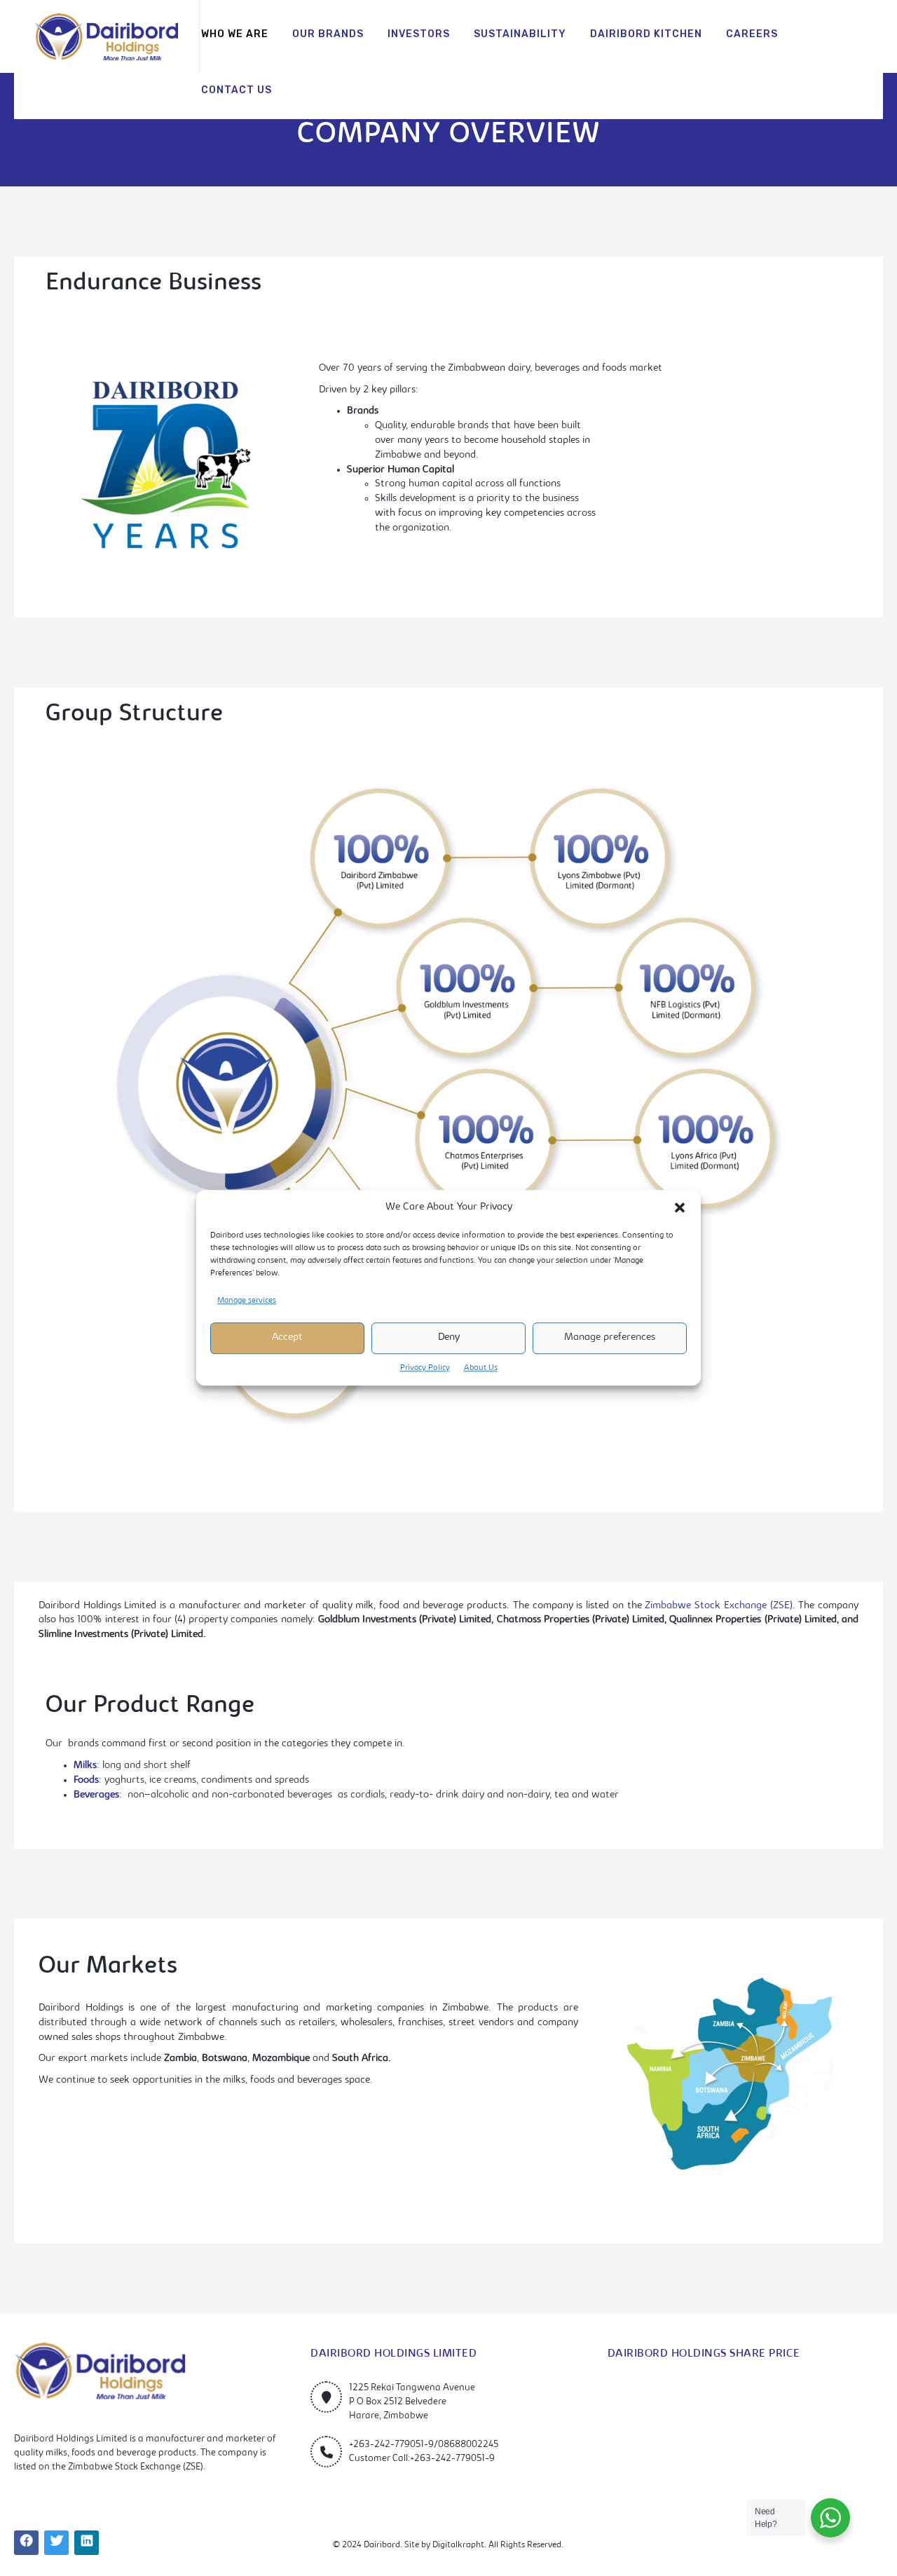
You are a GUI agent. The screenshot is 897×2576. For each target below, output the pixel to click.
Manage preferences (610, 1337)
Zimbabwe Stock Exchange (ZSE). (720, 1606)
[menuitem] (235, 35)
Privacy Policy (425, 1368)
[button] (680, 1208)
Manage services (247, 1301)
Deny (449, 1337)
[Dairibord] (107, 37)
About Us (481, 1368)
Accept (287, 1337)
